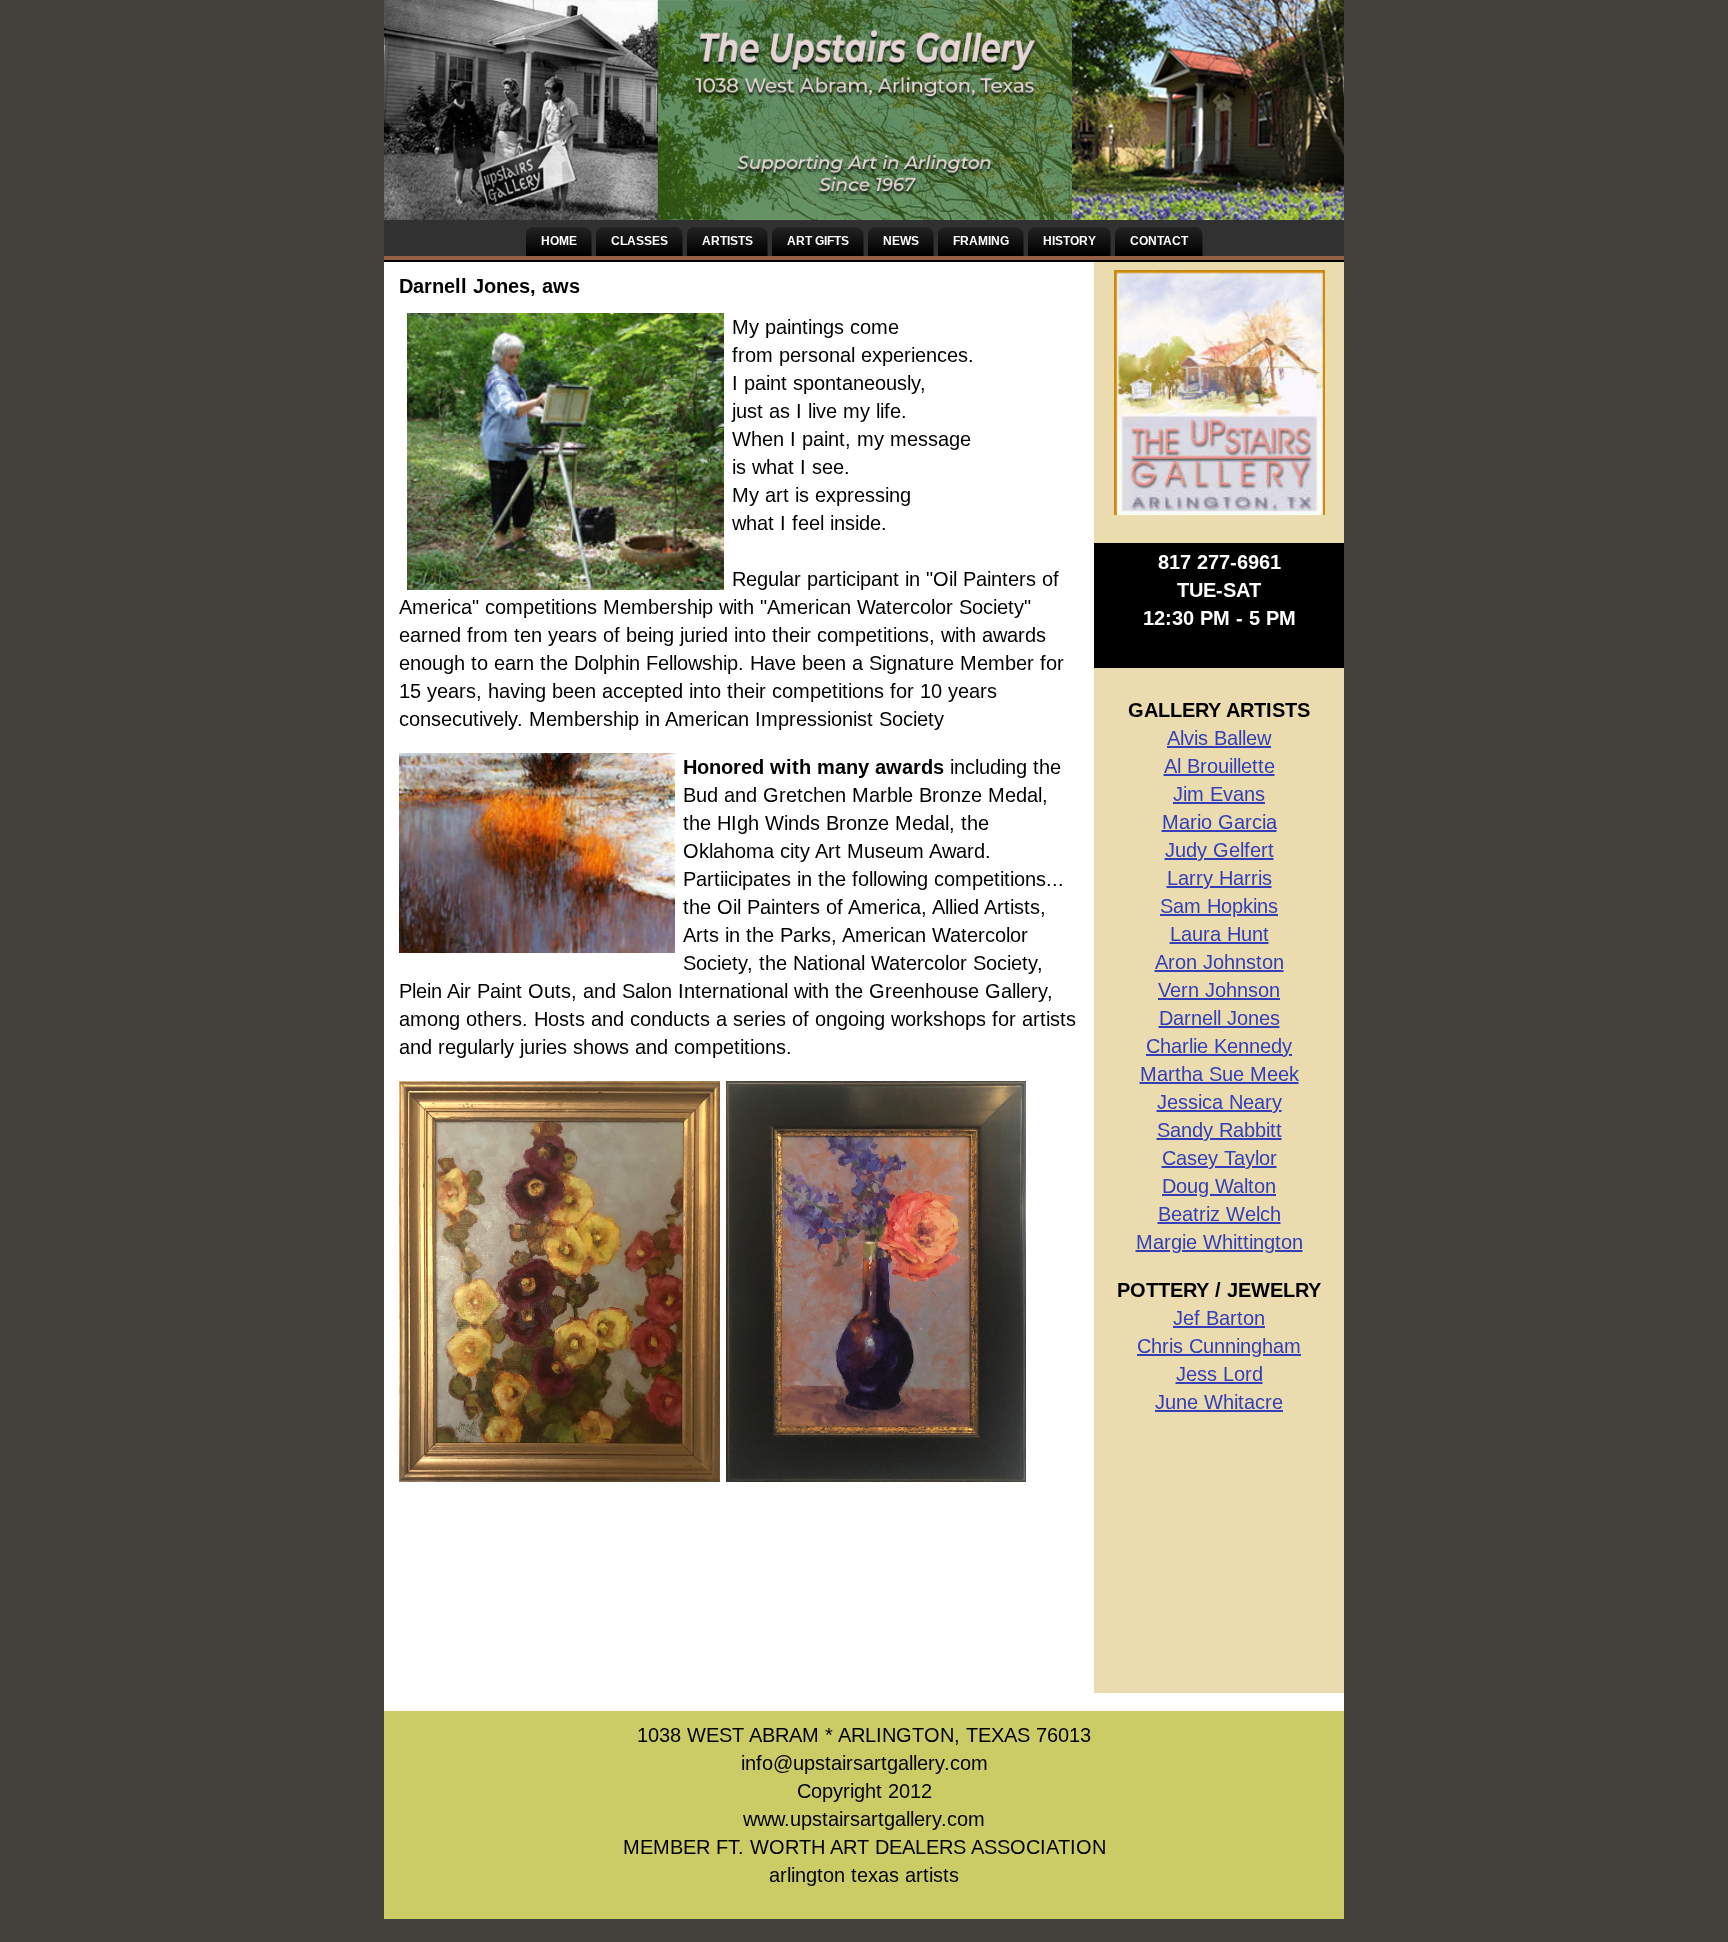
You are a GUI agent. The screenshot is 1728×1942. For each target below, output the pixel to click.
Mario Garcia (1219, 822)
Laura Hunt (1219, 934)
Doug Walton (1219, 1186)
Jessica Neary (1219, 1102)
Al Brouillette (1219, 766)
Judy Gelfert (1219, 850)
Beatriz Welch (1219, 1214)
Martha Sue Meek (1219, 1074)
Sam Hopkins (1219, 906)
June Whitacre (1219, 1402)
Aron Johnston (1219, 962)
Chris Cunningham (1219, 1346)
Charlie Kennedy (1219, 1046)
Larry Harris (1219, 878)
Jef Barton (1219, 1318)
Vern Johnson (1219, 990)
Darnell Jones (1219, 1018)
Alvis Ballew (1219, 738)
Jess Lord (1219, 1374)
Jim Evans (1219, 794)
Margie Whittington (1219, 1242)
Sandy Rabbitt (1219, 1130)
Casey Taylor (1219, 1158)
